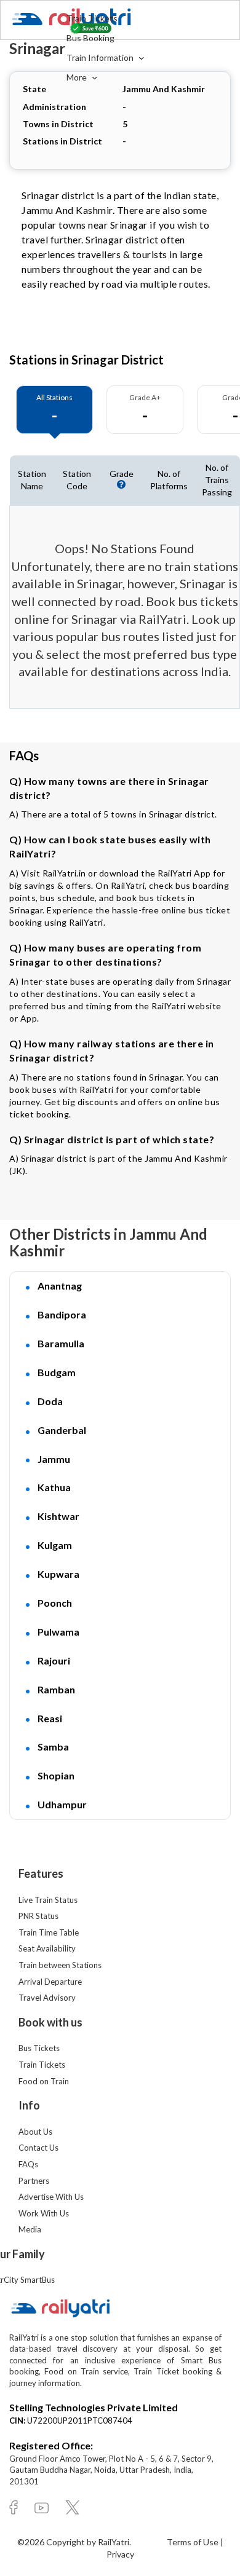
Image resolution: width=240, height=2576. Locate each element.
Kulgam (55, 1545)
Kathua (54, 1487)
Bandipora (62, 1314)
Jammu (54, 1459)
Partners (34, 2181)
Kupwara (58, 1574)
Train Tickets (92, 18)
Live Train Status (48, 1900)
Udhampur (62, 1804)
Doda (50, 1401)
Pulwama (58, 1632)
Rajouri (54, 1660)
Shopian (56, 1775)
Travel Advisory (47, 1998)
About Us (35, 2132)
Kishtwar (58, 1516)
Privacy (120, 2554)
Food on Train (44, 2081)
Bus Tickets (39, 2048)
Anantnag (60, 1286)
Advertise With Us (51, 2197)
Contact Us (38, 2148)
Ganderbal (62, 1430)
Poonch (55, 1603)
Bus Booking (90, 38)
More (78, 77)
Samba (53, 1747)
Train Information (101, 57)
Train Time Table (49, 1932)
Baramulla (61, 1343)
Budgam (57, 1372)
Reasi (50, 1718)
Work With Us (44, 2213)
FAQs (28, 2164)
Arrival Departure (50, 1982)
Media (30, 2229)
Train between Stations (60, 1965)
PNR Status (38, 1916)
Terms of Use (194, 2542)
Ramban (56, 1689)
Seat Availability (47, 1948)
